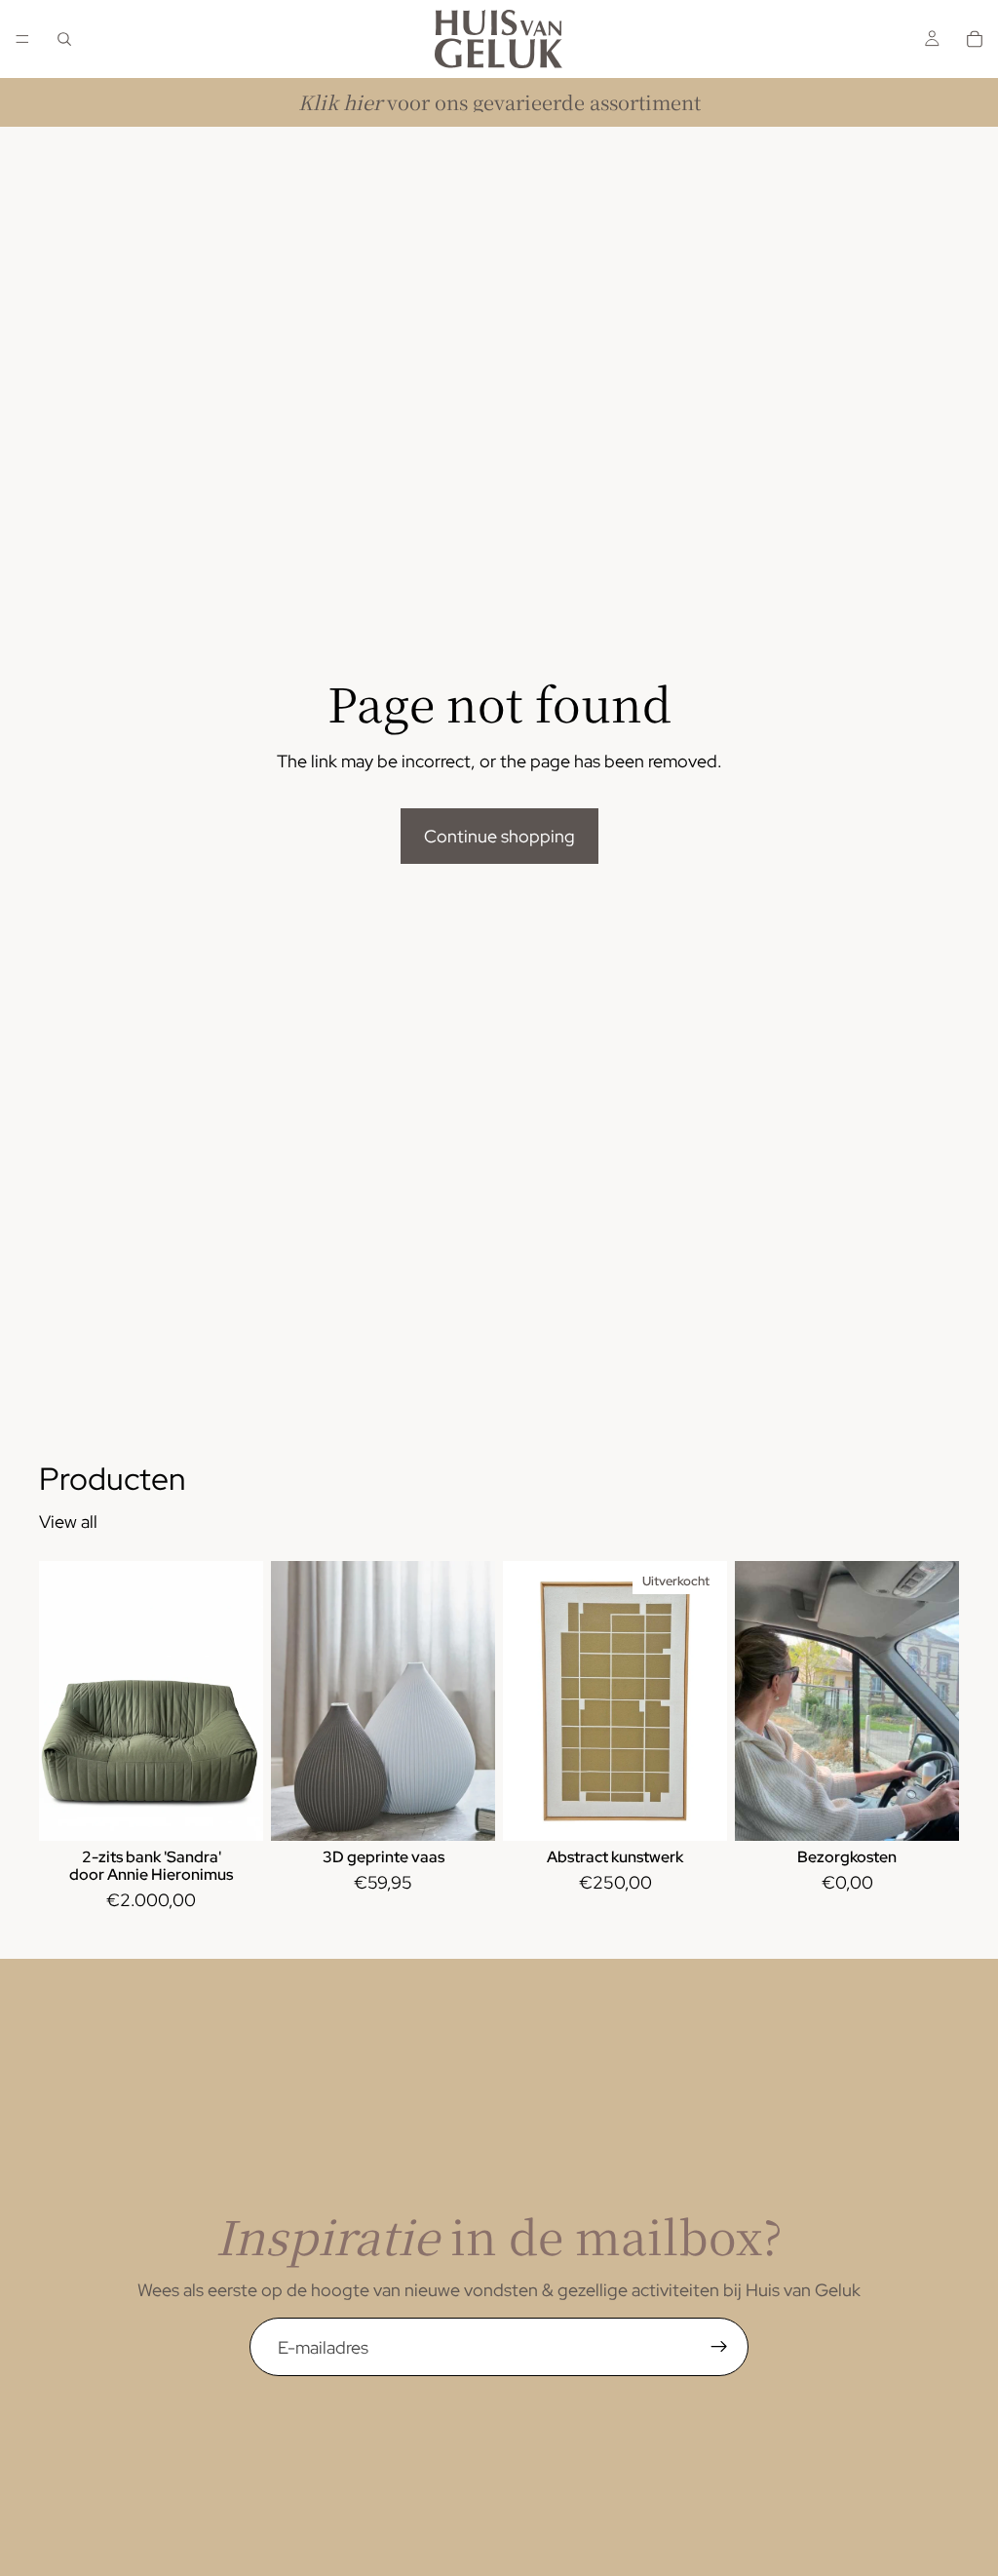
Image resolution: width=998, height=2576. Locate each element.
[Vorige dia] (60, 1701)
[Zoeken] (64, 39)
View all (68, 1522)
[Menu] (22, 39)
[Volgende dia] (242, 1701)
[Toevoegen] (233, 1812)
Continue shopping (499, 836)
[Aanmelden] (719, 2347)
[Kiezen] (465, 1812)
